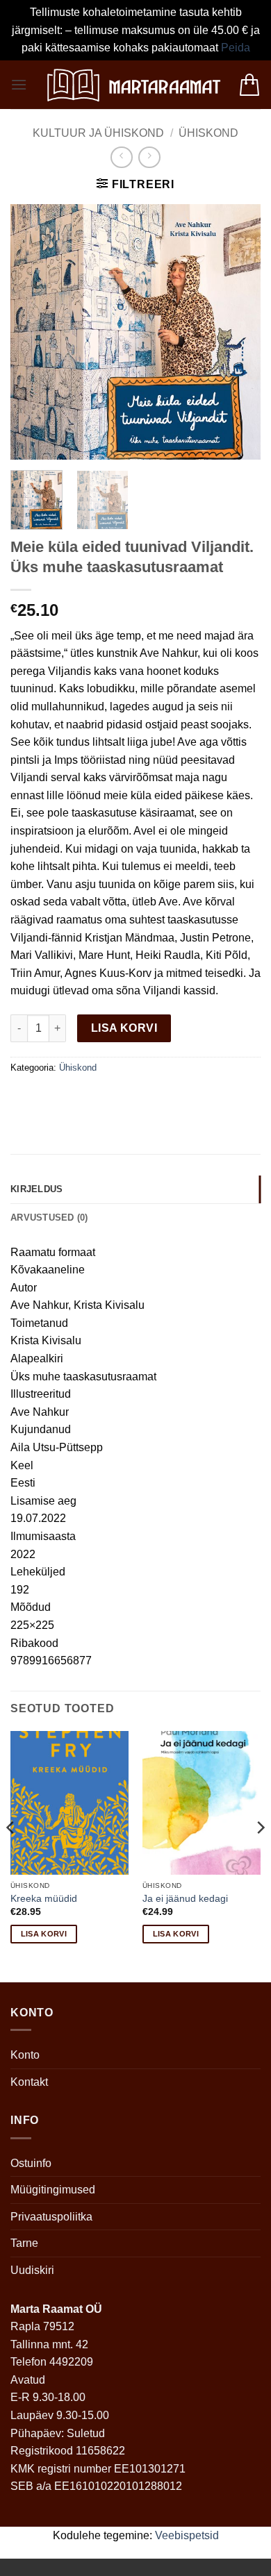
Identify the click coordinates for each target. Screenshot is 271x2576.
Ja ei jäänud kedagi (185, 1899)
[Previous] (33, 332)
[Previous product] (149, 157)
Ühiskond (208, 133)
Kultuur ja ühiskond (98, 133)
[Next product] (121, 157)
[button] (19, 84)
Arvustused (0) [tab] (49, 1218)
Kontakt (29, 2082)
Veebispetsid (187, 2535)
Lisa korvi (124, 1028)
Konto (25, 2055)
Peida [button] (236, 48)
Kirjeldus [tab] (36, 1189)
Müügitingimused (53, 2190)
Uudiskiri (32, 2270)
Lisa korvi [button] (44, 1934)
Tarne (24, 2243)
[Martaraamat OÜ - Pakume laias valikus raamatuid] (133, 85)
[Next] (238, 332)
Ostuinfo (31, 2163)
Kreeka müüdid (44, 1899)
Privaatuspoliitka (51, 2217)
